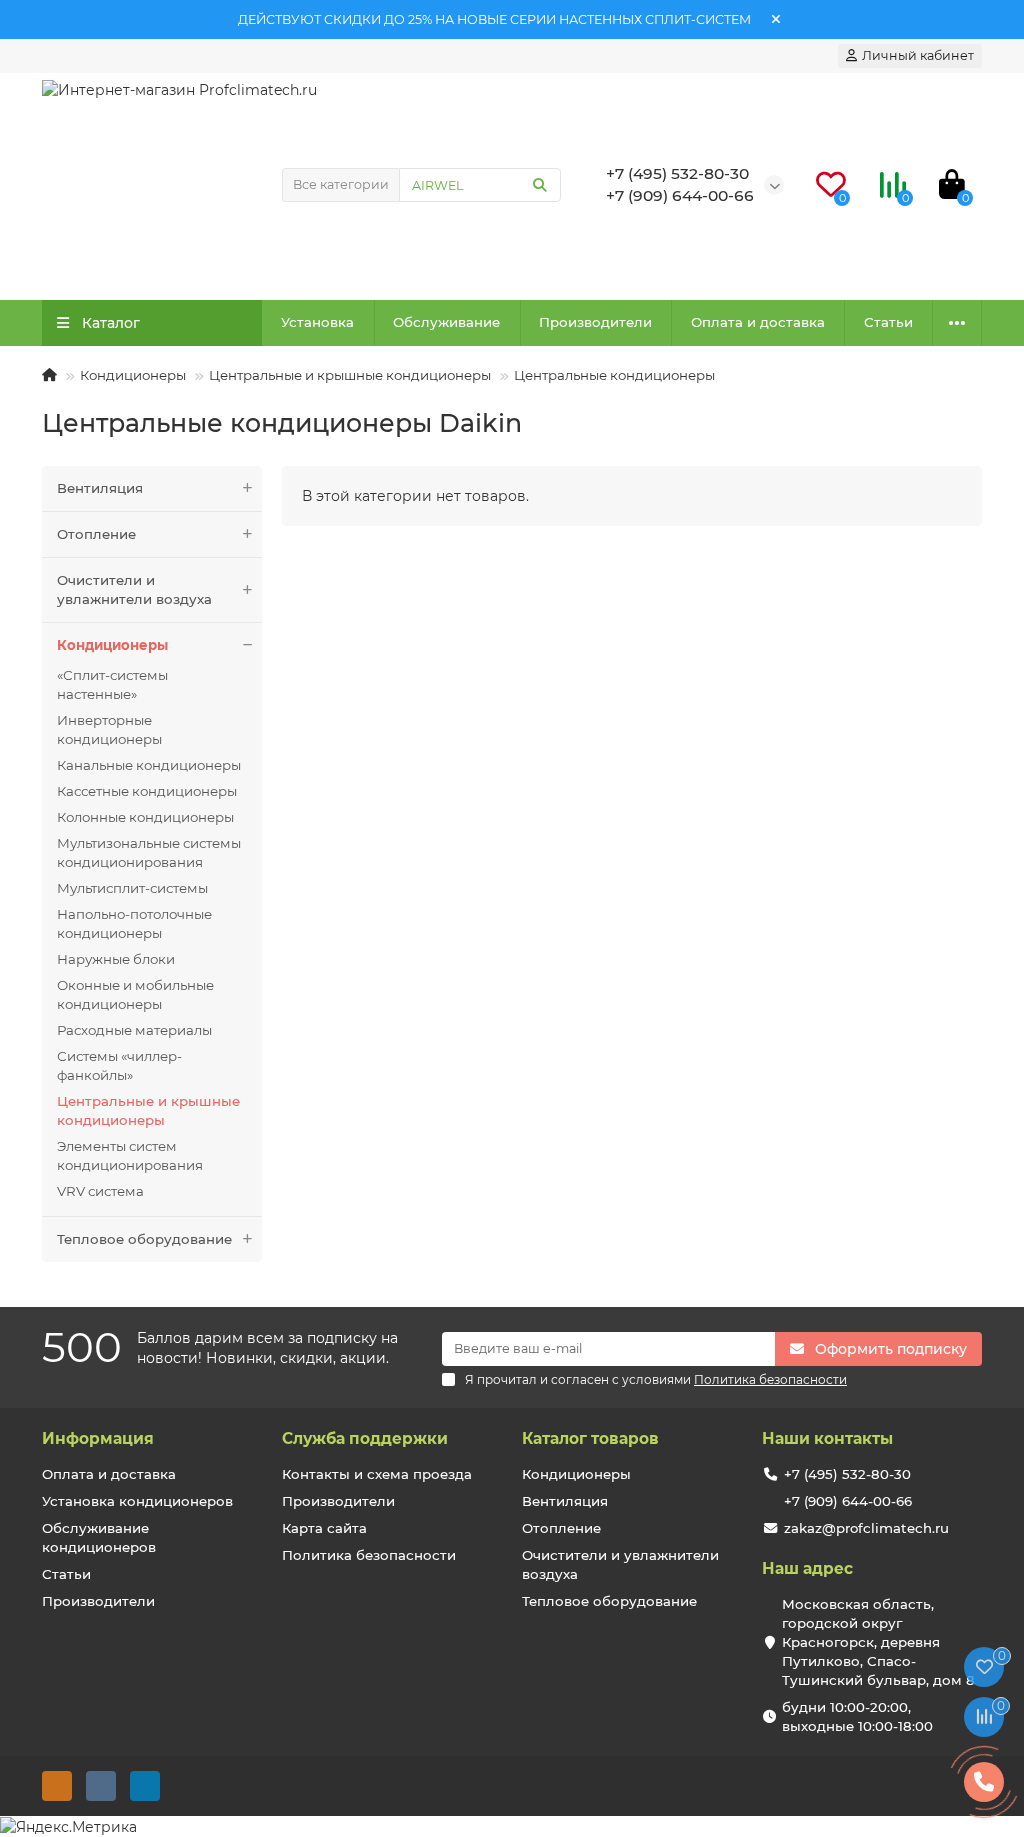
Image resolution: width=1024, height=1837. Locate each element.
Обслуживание (446, 322)
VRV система (100, 1191)
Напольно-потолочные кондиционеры (134, 923)
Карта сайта (324, 1528)
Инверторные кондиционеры (109, 729)
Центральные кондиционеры (614, 375)
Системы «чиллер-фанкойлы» (119, 1065)
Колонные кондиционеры (145, 817)
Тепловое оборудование (144, 1239)
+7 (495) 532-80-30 (847, 1474)
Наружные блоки (116, 959)
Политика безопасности (369, 1555)
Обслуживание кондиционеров (99, 1537)
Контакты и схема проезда (377, 1474)
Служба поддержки (365, 1438)
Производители (595, 322)
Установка (317, 322)
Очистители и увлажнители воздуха (134, 589)
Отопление (96, 534)
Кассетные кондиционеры (147, 791)
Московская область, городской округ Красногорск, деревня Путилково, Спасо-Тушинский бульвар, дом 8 (878, 1642)
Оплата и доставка (758, 322)
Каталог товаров (590, 1438)
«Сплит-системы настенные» (112, 684)
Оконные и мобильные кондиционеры (135, 994)
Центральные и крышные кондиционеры (350, 375)
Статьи (888, 322)
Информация (98, 1438)
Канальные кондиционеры (149, 765)
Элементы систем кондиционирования (130, 1155)
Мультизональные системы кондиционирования (149, 852)
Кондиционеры (133, 375)
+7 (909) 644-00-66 (848, 1501)
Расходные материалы (134, 1030)
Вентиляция (100, 488)
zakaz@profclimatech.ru (866, 1528)
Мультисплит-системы (132, 888)
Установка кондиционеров (137, 1501)
